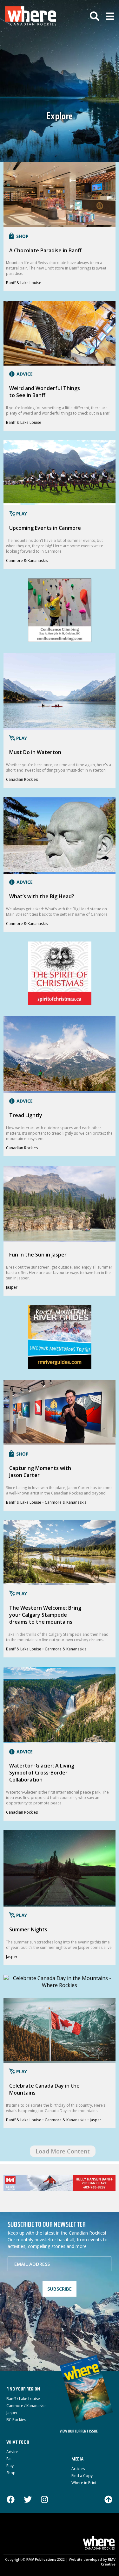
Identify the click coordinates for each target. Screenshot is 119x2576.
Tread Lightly (26, 1115)
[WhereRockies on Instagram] (44, 2500)
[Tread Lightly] (60, 1003)
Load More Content (63, 2151)
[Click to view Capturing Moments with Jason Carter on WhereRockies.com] (59, 1441)
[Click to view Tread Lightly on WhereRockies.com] (59, 1089)
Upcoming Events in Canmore (45, 528)
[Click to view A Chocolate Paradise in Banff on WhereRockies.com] (59, 223)
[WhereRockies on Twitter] (28, 2500)
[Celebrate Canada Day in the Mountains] (60, 1985)
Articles (78, 2469)
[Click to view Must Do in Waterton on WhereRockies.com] (60, 726)
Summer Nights (28, 1929)
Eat (9, 2459)
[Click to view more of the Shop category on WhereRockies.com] (17, 237)
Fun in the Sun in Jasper (38, 1255)
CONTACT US (48, 2531)
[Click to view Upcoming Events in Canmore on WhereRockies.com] (60, 501)
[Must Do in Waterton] (60, 640)
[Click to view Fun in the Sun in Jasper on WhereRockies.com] (60, 1239)
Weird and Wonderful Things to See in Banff (45, 392)
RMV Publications (41, 2559)
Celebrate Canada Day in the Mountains (44, 2089)
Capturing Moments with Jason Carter (40, 1472)
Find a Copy (82, 2476)
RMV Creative (108, 2562)
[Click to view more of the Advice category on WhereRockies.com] (19, 375)
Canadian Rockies (22, 779)
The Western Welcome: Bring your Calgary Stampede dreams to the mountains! (45, 1615)
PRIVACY (94, 2531)
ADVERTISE (20, 2531)
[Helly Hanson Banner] (60, 2183)
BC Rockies (16, 2420)
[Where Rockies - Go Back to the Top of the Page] (108, 2499)
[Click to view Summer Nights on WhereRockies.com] (60, 1903)
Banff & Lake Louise (24, 283)
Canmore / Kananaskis (26, 2406)
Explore (60, 117)
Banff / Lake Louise (23, 2399)
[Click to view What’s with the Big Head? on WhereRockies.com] (60, 870)
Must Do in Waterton (35, 752)
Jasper (12, 1287)
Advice (12, 2452)
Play (10, 2466)
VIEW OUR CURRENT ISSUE (79, 2432)
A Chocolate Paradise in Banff (45, 250)
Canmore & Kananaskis (27, 560)
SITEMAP (74, 2531)
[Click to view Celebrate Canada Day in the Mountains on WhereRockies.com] (59, 2059)
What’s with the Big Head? (42, 896)
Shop (11, 2473)
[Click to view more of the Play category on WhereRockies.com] (17, 514)
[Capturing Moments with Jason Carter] (60, 1367)
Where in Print (84, 2483)
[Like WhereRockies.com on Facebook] (11, 2500)
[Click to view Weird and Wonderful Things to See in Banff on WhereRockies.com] (59, 362)
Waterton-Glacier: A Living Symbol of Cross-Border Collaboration (42, 1773)
